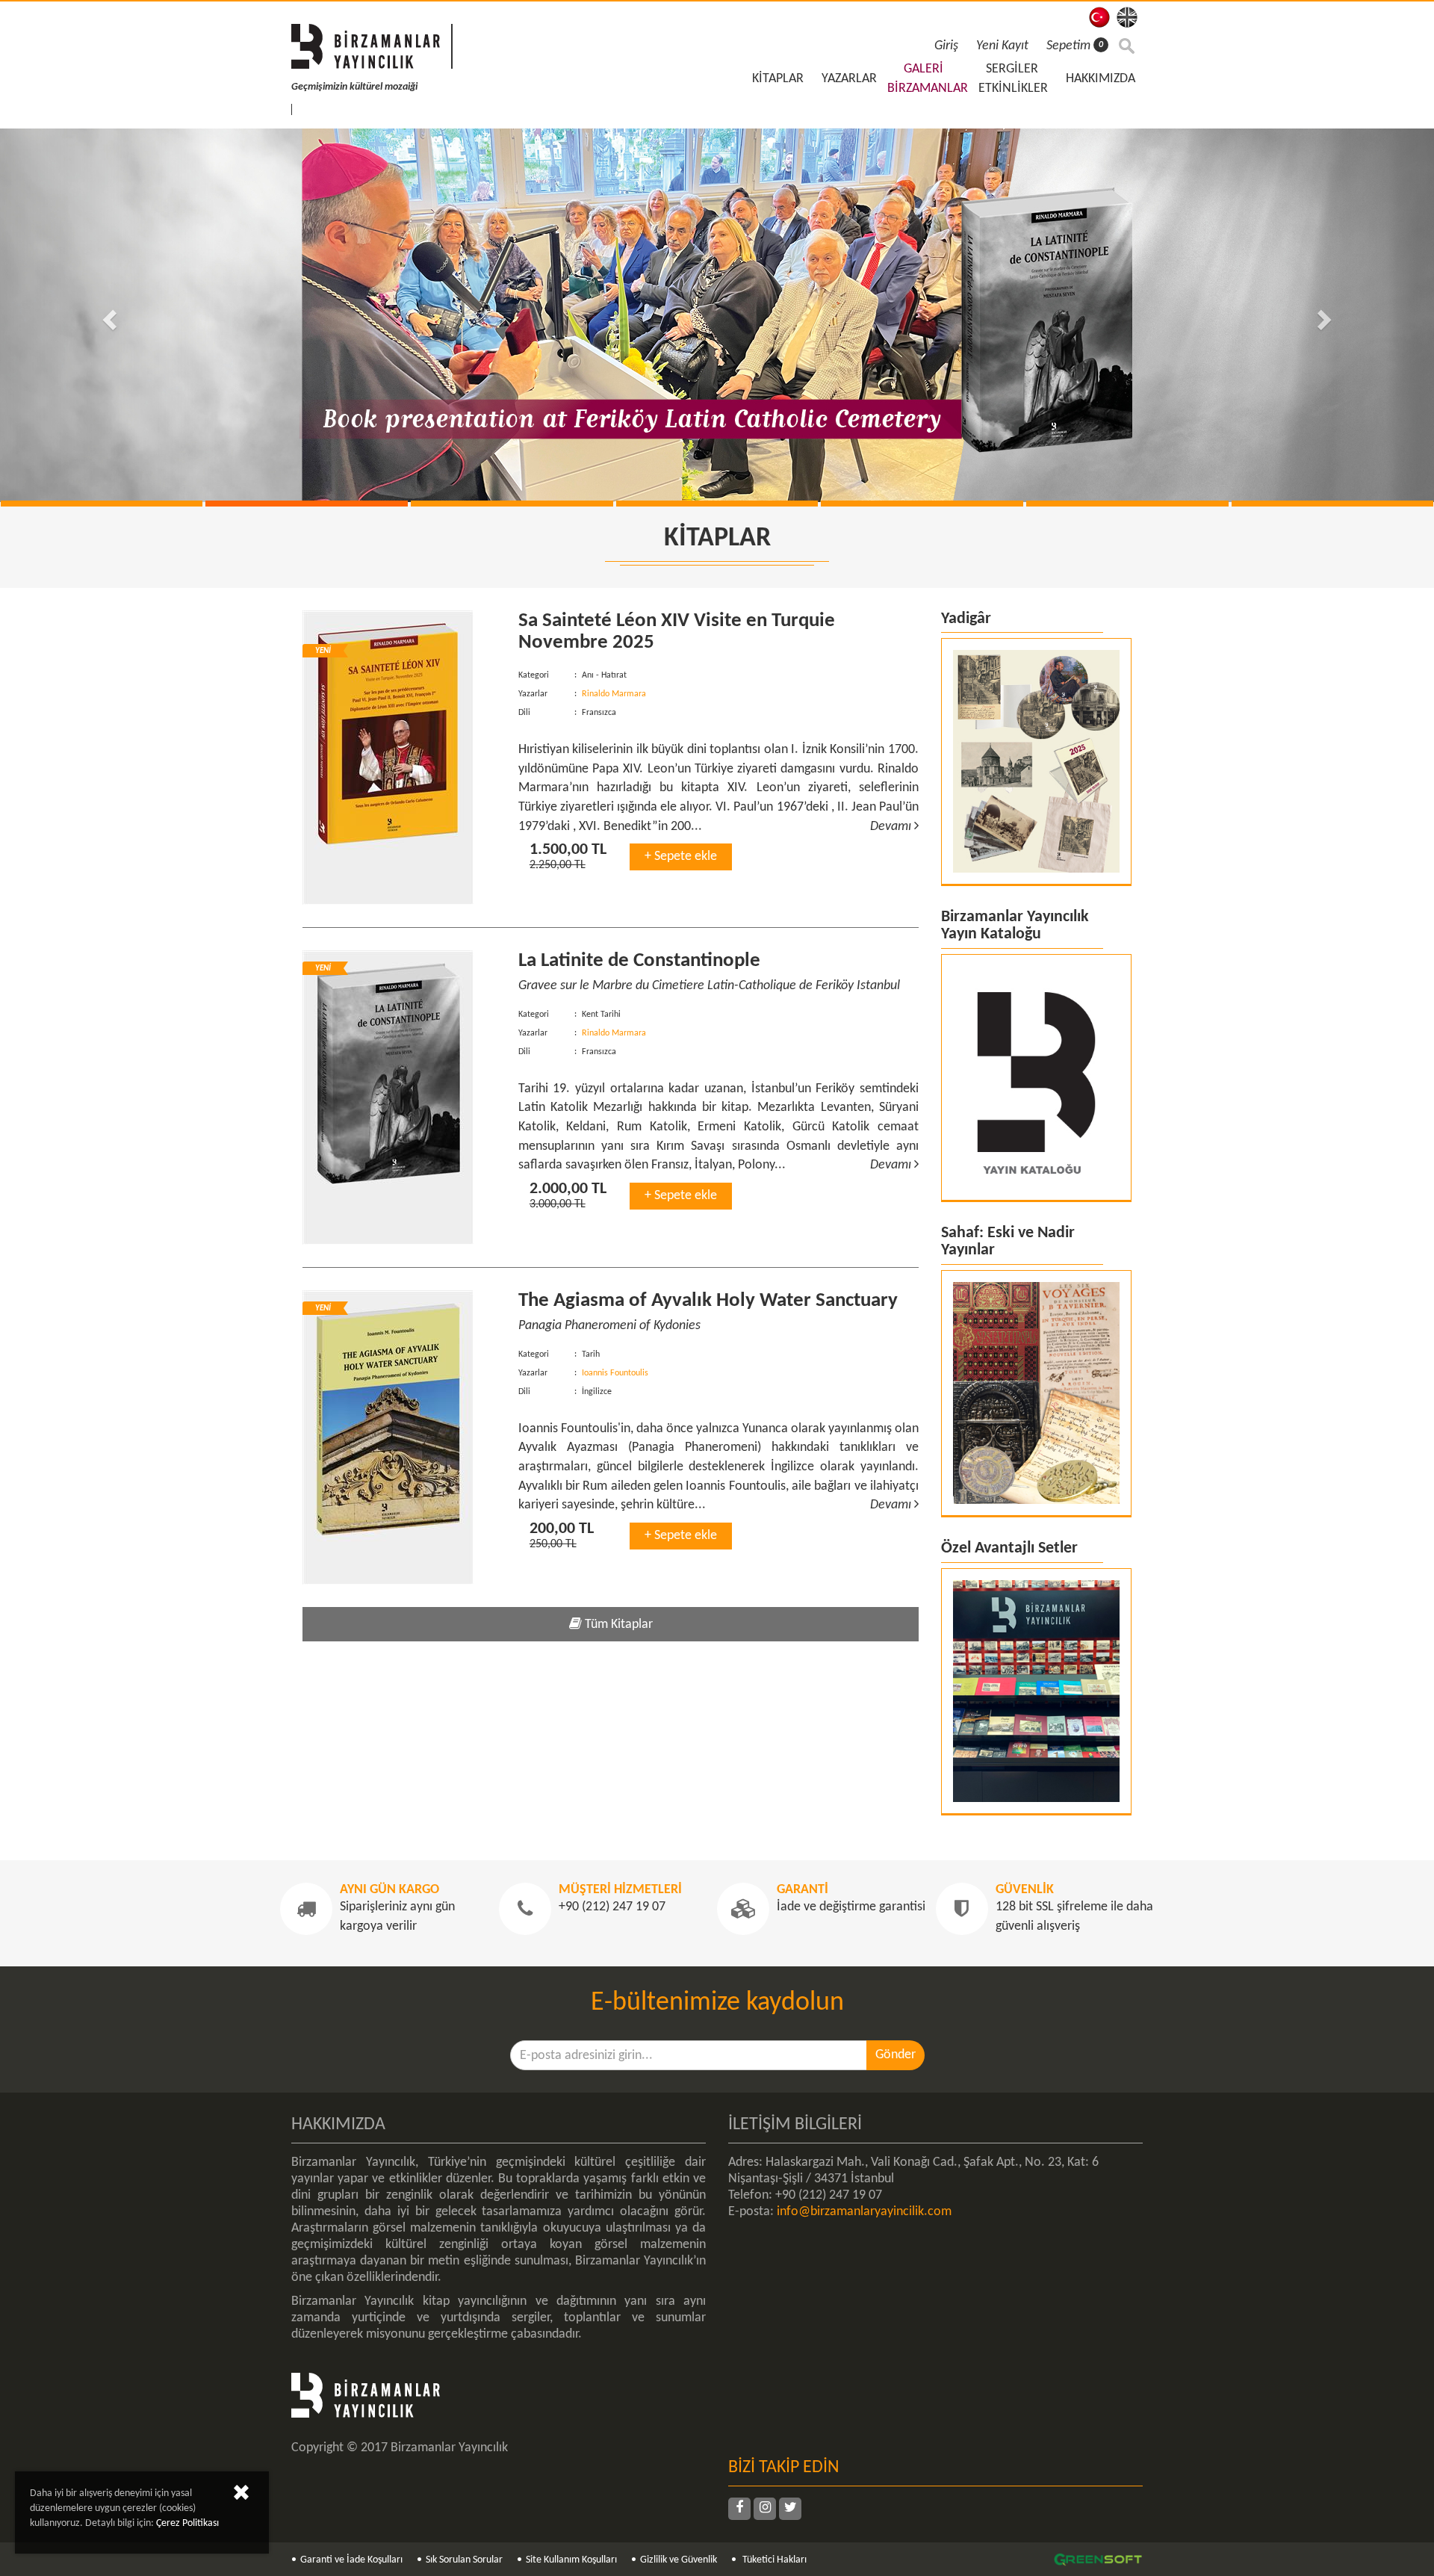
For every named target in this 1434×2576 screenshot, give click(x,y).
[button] (108, 315)
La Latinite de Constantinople (639, 961)
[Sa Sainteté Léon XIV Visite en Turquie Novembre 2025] (399, 758)
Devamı (892, 827)
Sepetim (1075, 46)
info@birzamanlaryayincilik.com (864, 2212)
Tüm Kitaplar (617, 1625)
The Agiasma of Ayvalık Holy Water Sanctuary (708, 1301)
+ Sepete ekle (681, 857)
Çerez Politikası (187, 2523)
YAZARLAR (849, 79)
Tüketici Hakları (773, 2560)
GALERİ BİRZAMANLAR (928, 79)
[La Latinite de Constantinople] (399, 1097)
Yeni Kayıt (1002, 46)
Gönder (896, 2055)
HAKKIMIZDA (1101, 79)
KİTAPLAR (778, 79)
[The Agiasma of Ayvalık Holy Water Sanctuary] (399, 1437)
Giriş (946, 46)
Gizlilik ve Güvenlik (679, 2560)
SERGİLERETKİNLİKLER (1013, 79)
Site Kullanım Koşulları (571, 2560)
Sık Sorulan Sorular (464, 2560)
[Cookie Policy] (241, 2496)
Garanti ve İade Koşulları (351, 2560)
